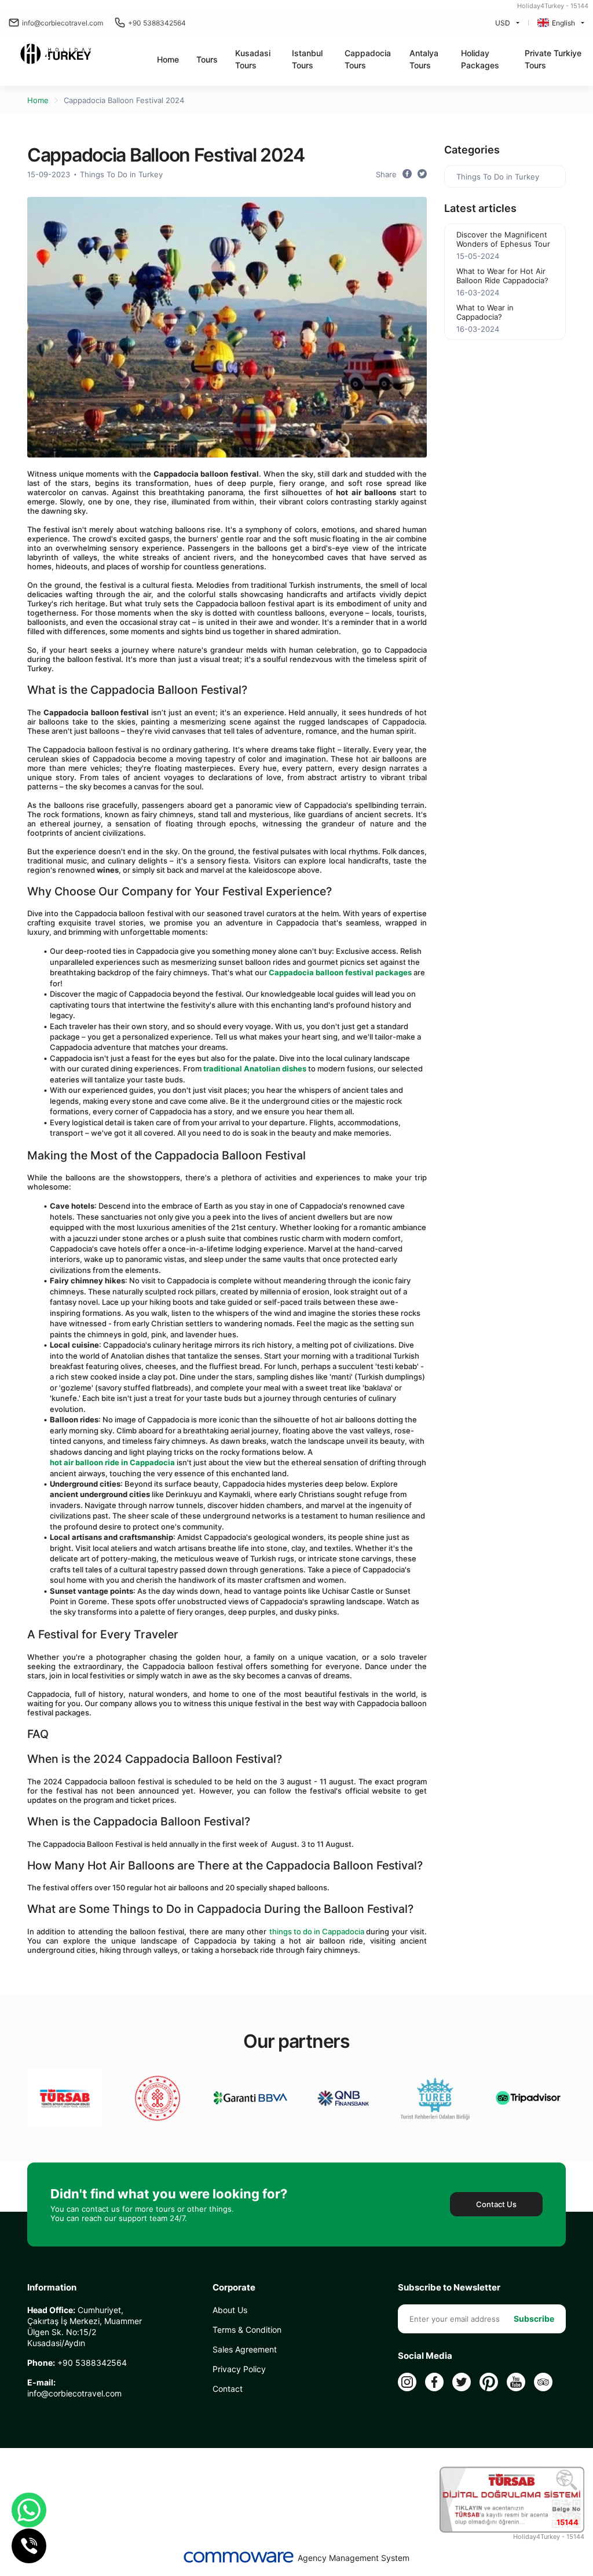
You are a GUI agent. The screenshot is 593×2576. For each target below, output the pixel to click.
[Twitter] (462, 2382)
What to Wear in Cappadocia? (485, 312)
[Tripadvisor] (543, 2382)
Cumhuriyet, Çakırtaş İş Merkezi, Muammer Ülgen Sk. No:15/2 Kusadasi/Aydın (85, 2326)
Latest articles (480, 208)
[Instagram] (407, 2382)
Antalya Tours (424, 59)
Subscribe (534, 2319)
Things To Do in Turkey (121, 174)
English (563, 23)
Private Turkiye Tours (553, 59)
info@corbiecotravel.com (63, 23)
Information (52, 2288)
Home (168, 59)
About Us (230, 2310)
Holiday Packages (480, 59)
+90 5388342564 (157, 23)
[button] (207, 59)
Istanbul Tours (307, 59)
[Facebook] (434, 2382)
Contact (228, 2389)
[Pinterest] (489, 2382)
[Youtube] (516, 2382)
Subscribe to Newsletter (449, 2288)
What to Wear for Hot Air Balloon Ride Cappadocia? (502, 276)
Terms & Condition (247, 2330)
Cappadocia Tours (368, 59)
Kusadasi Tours (253, 59)
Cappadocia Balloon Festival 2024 (124, 100)
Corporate (234, 2288)
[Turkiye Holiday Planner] (56, 55)
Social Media (425, 2356)
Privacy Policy (239, 2369)
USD (503, 23)
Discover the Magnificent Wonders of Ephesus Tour (503, 239)
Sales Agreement (245, 2349)
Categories (472, 150)
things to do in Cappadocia (318, 1931)
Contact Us (496, 2204)
